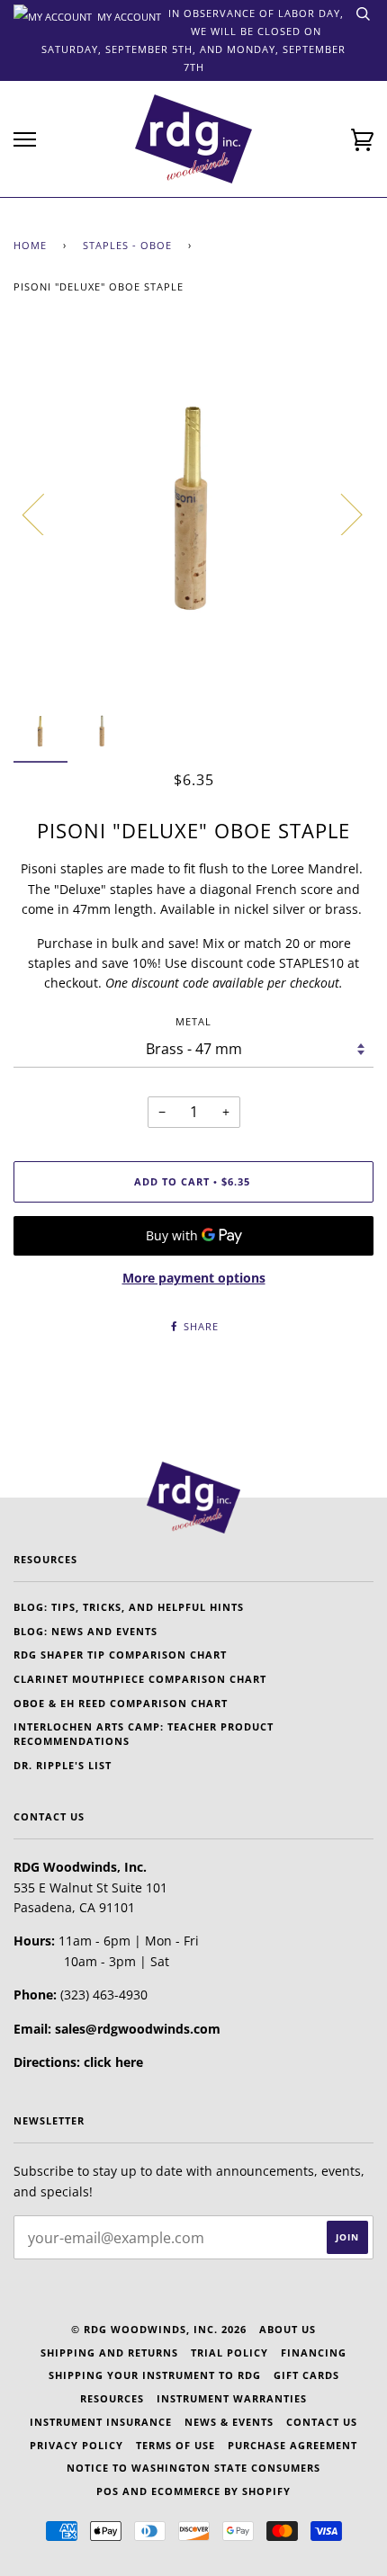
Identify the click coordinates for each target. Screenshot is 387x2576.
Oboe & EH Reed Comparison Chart (121, 1703)
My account (128, 15)
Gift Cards (306, 2375)
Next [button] (341, 514)
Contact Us (322, 2422)
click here (113, 2062)
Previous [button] (44, 514)
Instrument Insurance (101, 2422)
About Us (288, 2329)
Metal (193, 1021)
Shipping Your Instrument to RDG (155, 2375)
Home (30, 245)
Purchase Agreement (292, 2445)
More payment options (194, 1278)
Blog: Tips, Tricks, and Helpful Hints (129, 1607)
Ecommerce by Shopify (221, 2491)
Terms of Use (175, 2445)
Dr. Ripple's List (63, 1765)
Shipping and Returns (109, 2352)
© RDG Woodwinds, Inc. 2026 (159, 2329)
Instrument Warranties (232, 2398)
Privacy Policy (76, 2445)
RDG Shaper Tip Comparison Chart (120, 1655)
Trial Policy (229, 2352)
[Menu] (25, 140)
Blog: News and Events (85, 1631)
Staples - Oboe (127, 245)
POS (108, 2491)
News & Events (229, 2422)
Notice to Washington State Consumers (193, 2468)
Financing (314, 2352)
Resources (112, 2398)
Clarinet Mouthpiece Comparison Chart (140, 1679)
